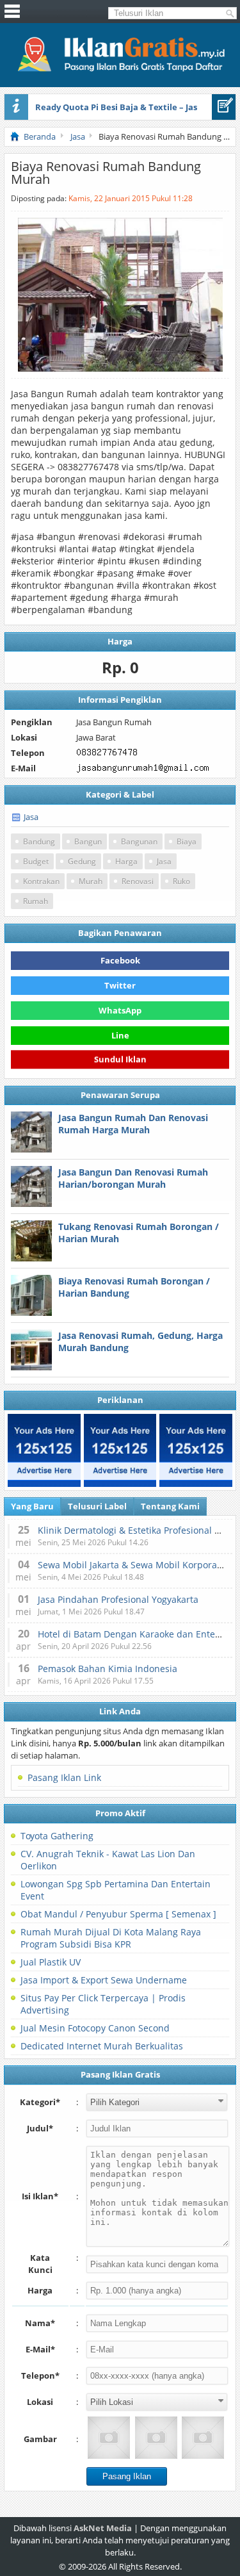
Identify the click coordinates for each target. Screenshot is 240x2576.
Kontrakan (41, 881)
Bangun (88, 841)
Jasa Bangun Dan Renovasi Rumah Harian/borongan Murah (133, 1178)
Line (120, 1035)
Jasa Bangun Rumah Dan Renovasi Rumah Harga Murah (133, 1124)
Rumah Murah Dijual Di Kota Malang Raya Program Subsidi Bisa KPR (111, 1938)
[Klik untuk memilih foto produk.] (109, 2438)
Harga (126, 861)
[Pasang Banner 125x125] (44, 1450)
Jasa (31, 817)
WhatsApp (120, 1010)
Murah (91, 881)
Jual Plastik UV (51, 1962)
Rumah (36, 901)
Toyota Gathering (57, 1836)
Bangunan (139, 841)
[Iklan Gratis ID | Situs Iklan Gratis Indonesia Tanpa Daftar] (120, 70)
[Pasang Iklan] (224, 107)
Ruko (181, 881)
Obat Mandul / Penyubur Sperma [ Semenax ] (118, 1914)
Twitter (120, 985)
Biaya (187, 841)
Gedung (82, 861)
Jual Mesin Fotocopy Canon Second (95, 2028)
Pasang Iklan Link (64, 1777)
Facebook (120, 960)
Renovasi (138, 881)
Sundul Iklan (120, 1057)
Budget (36, 861)
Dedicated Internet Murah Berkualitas (102, 2046)
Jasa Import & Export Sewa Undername (104, 1980)
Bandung (39, 841)
